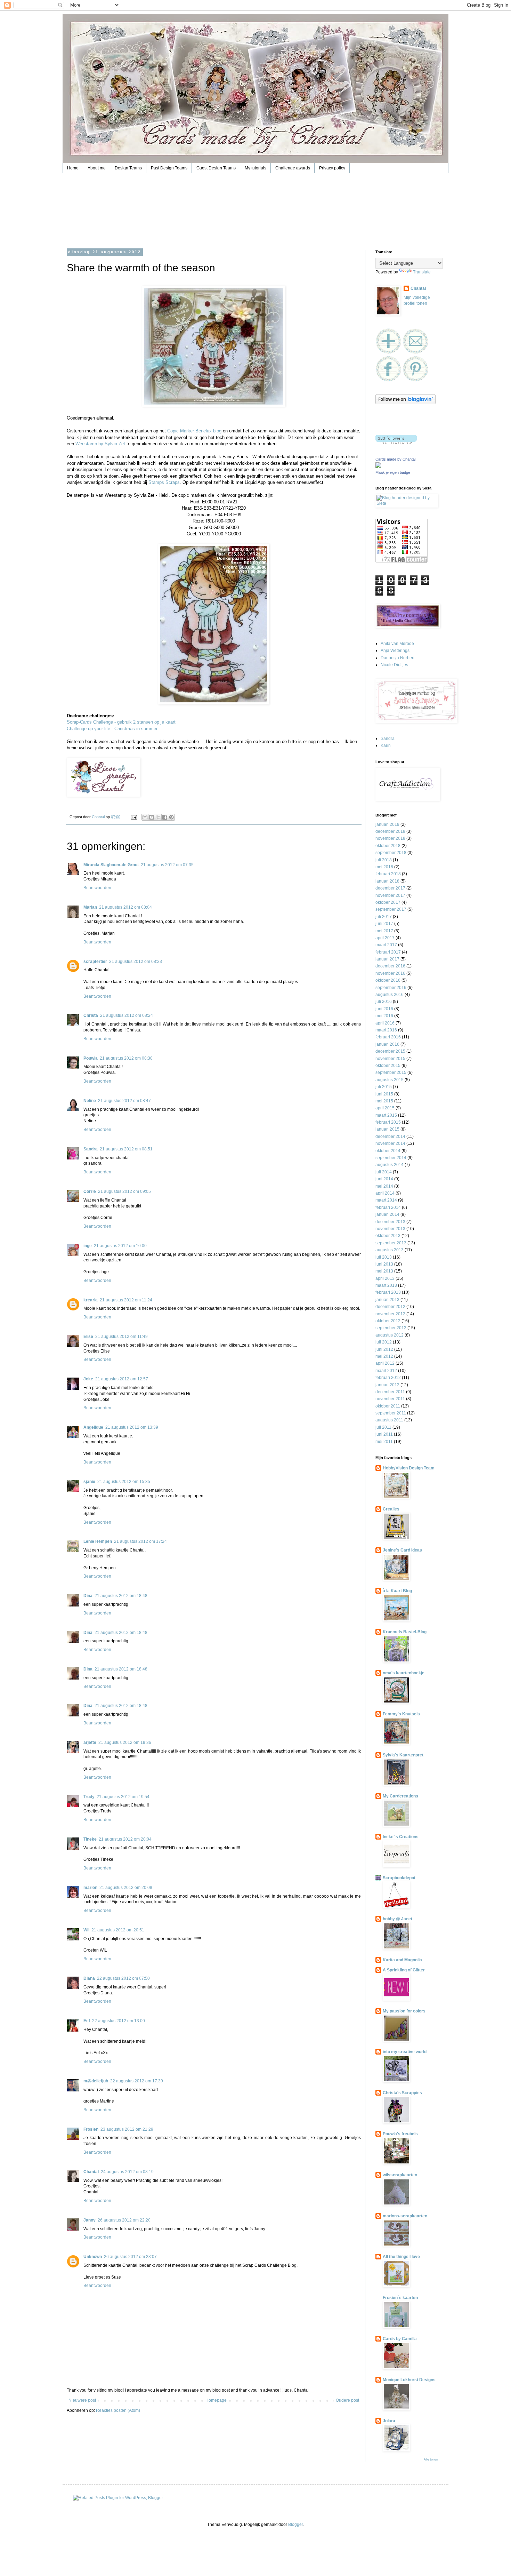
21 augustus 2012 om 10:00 (120, 1246)
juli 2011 (383, 1427)
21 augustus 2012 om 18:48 (121, 1596)
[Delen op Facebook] (165, 817)
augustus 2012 (390, 1335)
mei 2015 (384, 1101)
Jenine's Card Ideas (402, 1550)
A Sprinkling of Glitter (404, 1970)
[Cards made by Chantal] (378, 466)
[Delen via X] (158, 817)
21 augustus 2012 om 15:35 (124, 1482)
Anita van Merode (397, 644)
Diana (89, 1978)
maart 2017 (386, 945)
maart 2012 (386, 1371)
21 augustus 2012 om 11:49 (121, 1337)
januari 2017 (387, 959)
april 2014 (385, 1193)
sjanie (89, 1482)
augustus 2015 (390, 1080)
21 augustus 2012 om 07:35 (167, 865)
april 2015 (385, 1108)
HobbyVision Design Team (409, 1468)
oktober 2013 (388, 1236)
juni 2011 (384, 1434)
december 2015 (390, 1051)
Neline (90, 1101)
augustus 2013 (390, 1250)
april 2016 (385, 1023)
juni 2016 (384, 1009)
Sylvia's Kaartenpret (403, 1755)
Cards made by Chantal (395, 459)
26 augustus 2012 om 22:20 (124, 2220)
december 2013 (390, 1222)
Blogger (295, 2525)
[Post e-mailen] (133, 817)
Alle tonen (431, 2459)
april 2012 (385, 1363)
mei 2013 (384, 1271)
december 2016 (390, 966)
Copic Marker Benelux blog (194, 431)
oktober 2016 (388, 980)
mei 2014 (384, 1186)
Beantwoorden (97, 888)
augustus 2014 (390, 1165)
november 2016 (390, 973)
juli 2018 (384, 860)
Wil (86, 1930)
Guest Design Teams (216, 168)
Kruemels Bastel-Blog (405, 1632)
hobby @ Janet (398, 1919)
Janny (90, 2220)
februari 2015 (388, 1122)
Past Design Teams (169, 168)
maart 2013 (386, 1285)
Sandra (91, 1149)
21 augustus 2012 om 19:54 (123, 1797)
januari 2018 (387, 881)
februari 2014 (388, 1207)
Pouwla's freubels (400, 2134)
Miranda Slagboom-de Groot (111, 865)
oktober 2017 (388, 902)
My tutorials (255, 168)
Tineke (90, 1839)
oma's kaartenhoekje (404, 1673)
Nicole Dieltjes (394, 665)
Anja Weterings (395, 651)
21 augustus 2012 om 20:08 (126, 1888)
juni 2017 (384, 924)
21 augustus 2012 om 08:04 (125, 907)
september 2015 (391, 1072)
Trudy (89, 1797)
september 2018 (391, 853)
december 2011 (390, 1392)
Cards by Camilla (400, 2339)
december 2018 (390, 831)
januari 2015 (387, 1129)
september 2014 (391, 1158)
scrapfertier (95, 962)
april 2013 (385, 1278)
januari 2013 (387, 1300)
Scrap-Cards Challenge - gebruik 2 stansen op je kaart (121, 722)
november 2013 (390, 1229)
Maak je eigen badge (393, 472)
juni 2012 (384, 1349)
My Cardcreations (400, 1796)
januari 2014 (387, 1214)
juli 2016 (384, 1002)
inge (88, 1246)
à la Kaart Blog (397, 1591)
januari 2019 (387, 824)
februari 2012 (388, 1378)
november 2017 (390, 895)
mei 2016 (384, 1016)
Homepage (216, 2400)
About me (97, 168)
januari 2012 (387, 1385)
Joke (88, 1379)
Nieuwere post (82, 2400)
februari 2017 (388, 952)
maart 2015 (386, 1115)
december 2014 (390, 1137)
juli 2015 (384, 1087)
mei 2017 (384, 931)
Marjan (90, 907)
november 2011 (390, 1399)
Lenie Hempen (98, 1541)
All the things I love (401, 2257)
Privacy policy (332, 168)
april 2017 (385, 938)
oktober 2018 (388, 846)
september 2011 (391, 1413)
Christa (91, 1015)
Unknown (93, 2257)
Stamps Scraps (164, 482)
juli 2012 (384, 1342)
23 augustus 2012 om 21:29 (127, 2129)
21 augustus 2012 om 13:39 (132, 1427)
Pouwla (91, 1058)
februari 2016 (388, 1037)
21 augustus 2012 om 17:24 (140, 1541)
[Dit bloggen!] (152, 817)
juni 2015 (384, 1094)
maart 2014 (386, 1200)
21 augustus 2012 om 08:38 (126, 1058)
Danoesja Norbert (398, 658)
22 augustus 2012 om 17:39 (137, 2081)
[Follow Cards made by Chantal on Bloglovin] (405, 403)
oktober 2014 (388, 1151)
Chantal (91, 2172)
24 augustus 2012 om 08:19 (127, 2172)
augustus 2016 (390, 995)
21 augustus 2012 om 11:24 (126, 1300)
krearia (91, 1300)
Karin (386, 745)
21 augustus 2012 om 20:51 (118, 1930)
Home (73, 168)
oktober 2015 (388, 1066)
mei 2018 (384, 867)
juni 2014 (384, 1179)
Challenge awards (293, 168)
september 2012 (391, 1328)
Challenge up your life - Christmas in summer (112, 729)
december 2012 (390, 1307)
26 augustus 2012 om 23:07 (130, 2257)
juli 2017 (384, 917)
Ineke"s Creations (401, 1837)
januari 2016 (387, 1044)
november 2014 (390, 1143)
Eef (87, 2021)
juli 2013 (384, 1257)
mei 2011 (384, 1442)
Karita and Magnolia (402, 1960)
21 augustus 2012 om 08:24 (127, 1015)
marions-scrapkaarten (405, 2216)
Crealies (391, 1509)
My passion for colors (404, 2011)
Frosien (91, 2129)
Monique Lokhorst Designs (409, 2380)
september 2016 (391, 988)
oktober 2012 (388, 1321)
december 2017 (390, 888)
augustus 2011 (389, 1420)
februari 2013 (388, 1292)
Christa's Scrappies (402, 2093)
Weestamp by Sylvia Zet (100, 444)
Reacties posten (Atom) (118, 2410)
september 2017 (391, 909)
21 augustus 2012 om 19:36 (125, 1742)
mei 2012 (384, 1356)
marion (90, 1888)
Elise (88, 1337)
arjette (90, 1742)
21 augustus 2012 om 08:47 (124, 1101)
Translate (422, 272)
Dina (88, 1596)
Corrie (90, 1191)
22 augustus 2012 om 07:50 (123, 1978)
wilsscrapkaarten (400, 2175)
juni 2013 (384, 1264)
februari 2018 (388, 874)
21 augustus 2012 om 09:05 (124, 1191)
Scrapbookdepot (399, 1878)
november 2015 (390, 1059)
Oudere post (347, 2400)
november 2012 (390, 1314)
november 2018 (390, 838)
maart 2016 (386, 1030)
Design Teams (128, 168)
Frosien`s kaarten (400, 2298)
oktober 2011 (388, 1406)
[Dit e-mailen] (145, 817)
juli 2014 (384, 1172)
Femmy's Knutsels (401, 1714)
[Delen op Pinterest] (171, 817)
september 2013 (391, 1243)
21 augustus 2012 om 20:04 (125, 1839)
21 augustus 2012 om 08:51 (126, 1149)
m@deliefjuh (96, 2081)
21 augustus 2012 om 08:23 (136, 962)
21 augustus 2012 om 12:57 (122, 1379)
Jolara (389, 2421)
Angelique (93, 1427)
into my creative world (405, 2052)
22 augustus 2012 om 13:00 (119, 2021)
